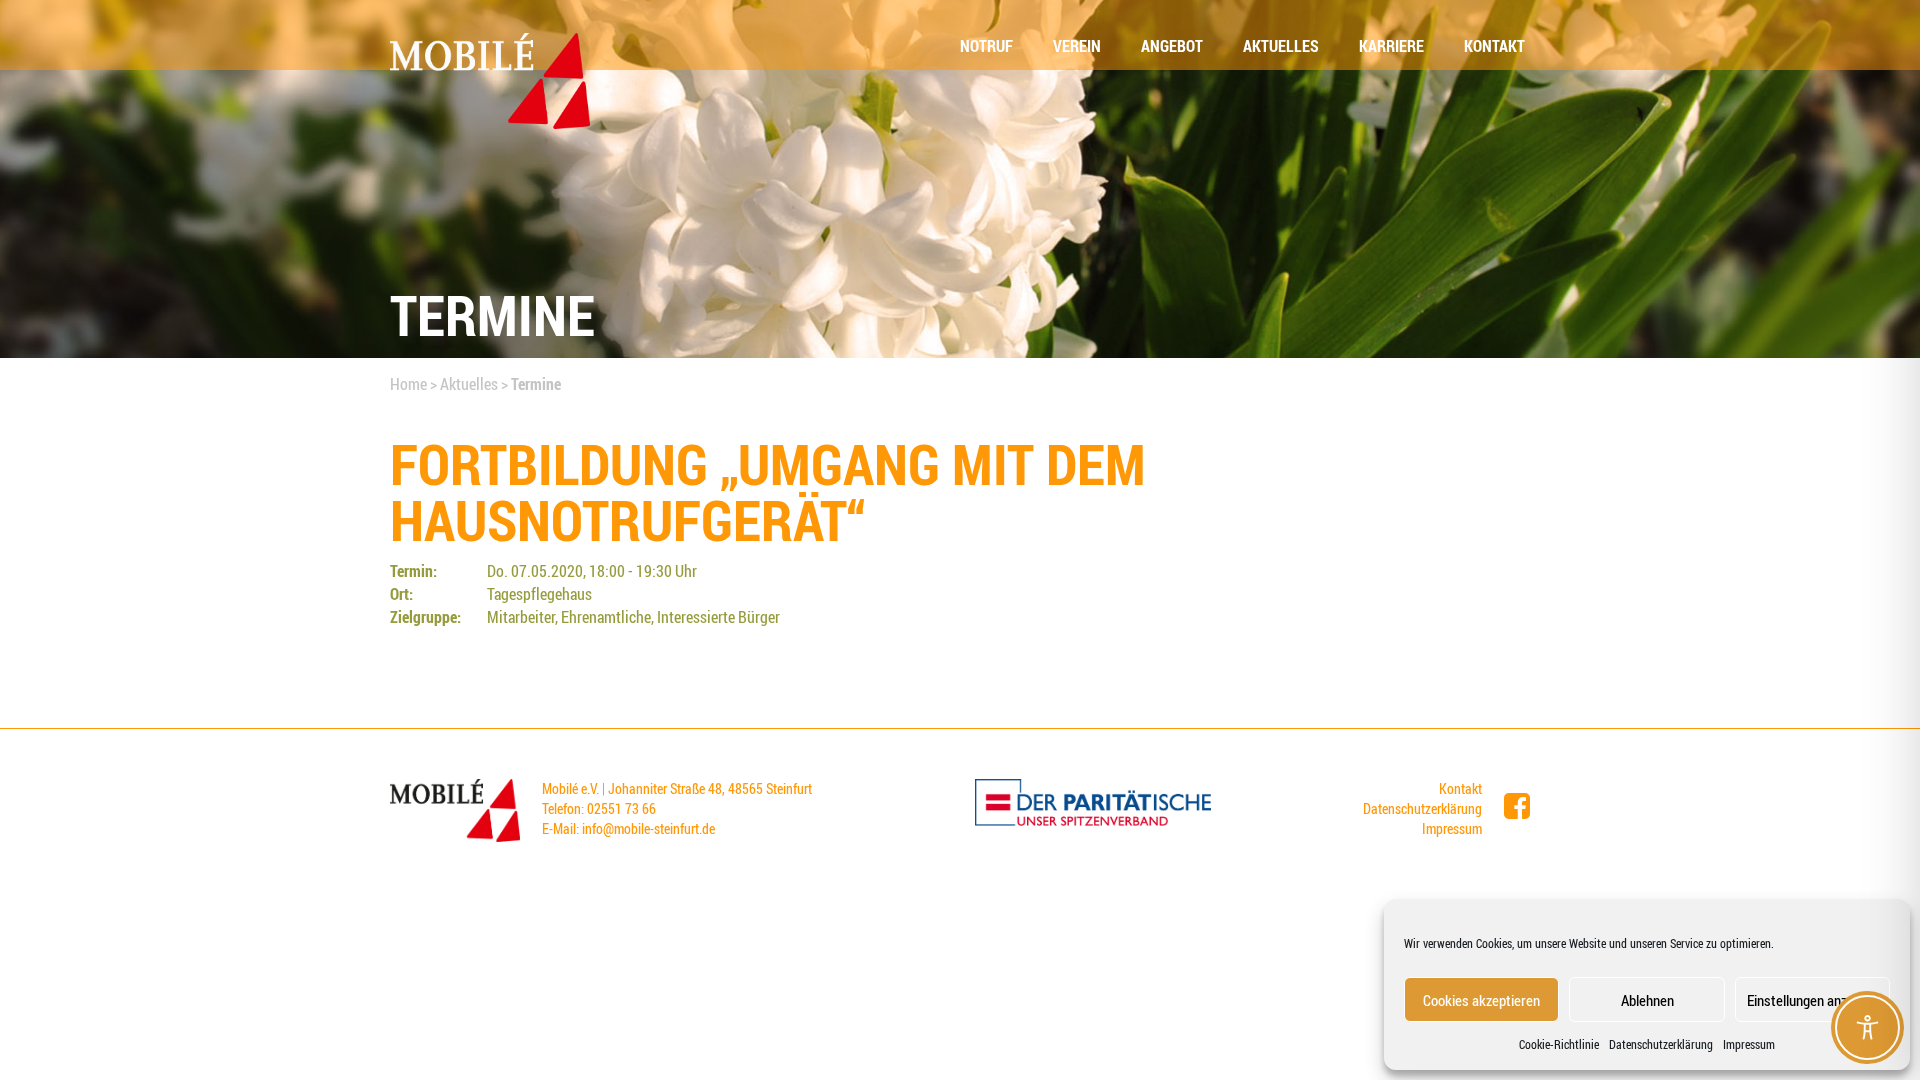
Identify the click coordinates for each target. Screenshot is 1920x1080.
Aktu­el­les (1281, 46)
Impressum (1749, 1044)
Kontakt (1460, 788)
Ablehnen (1647, 1000)
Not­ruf (986, 46)
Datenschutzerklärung (1661, 1044)
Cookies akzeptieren (1481, 1000)
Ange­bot (1172, 46)
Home (408, 384)
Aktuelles (469, 384)
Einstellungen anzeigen (1812, 1000)
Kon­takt (1494, 46)
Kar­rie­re (1391, 46)
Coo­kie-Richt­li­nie (1559, 1044)
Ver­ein (1077, 46)
